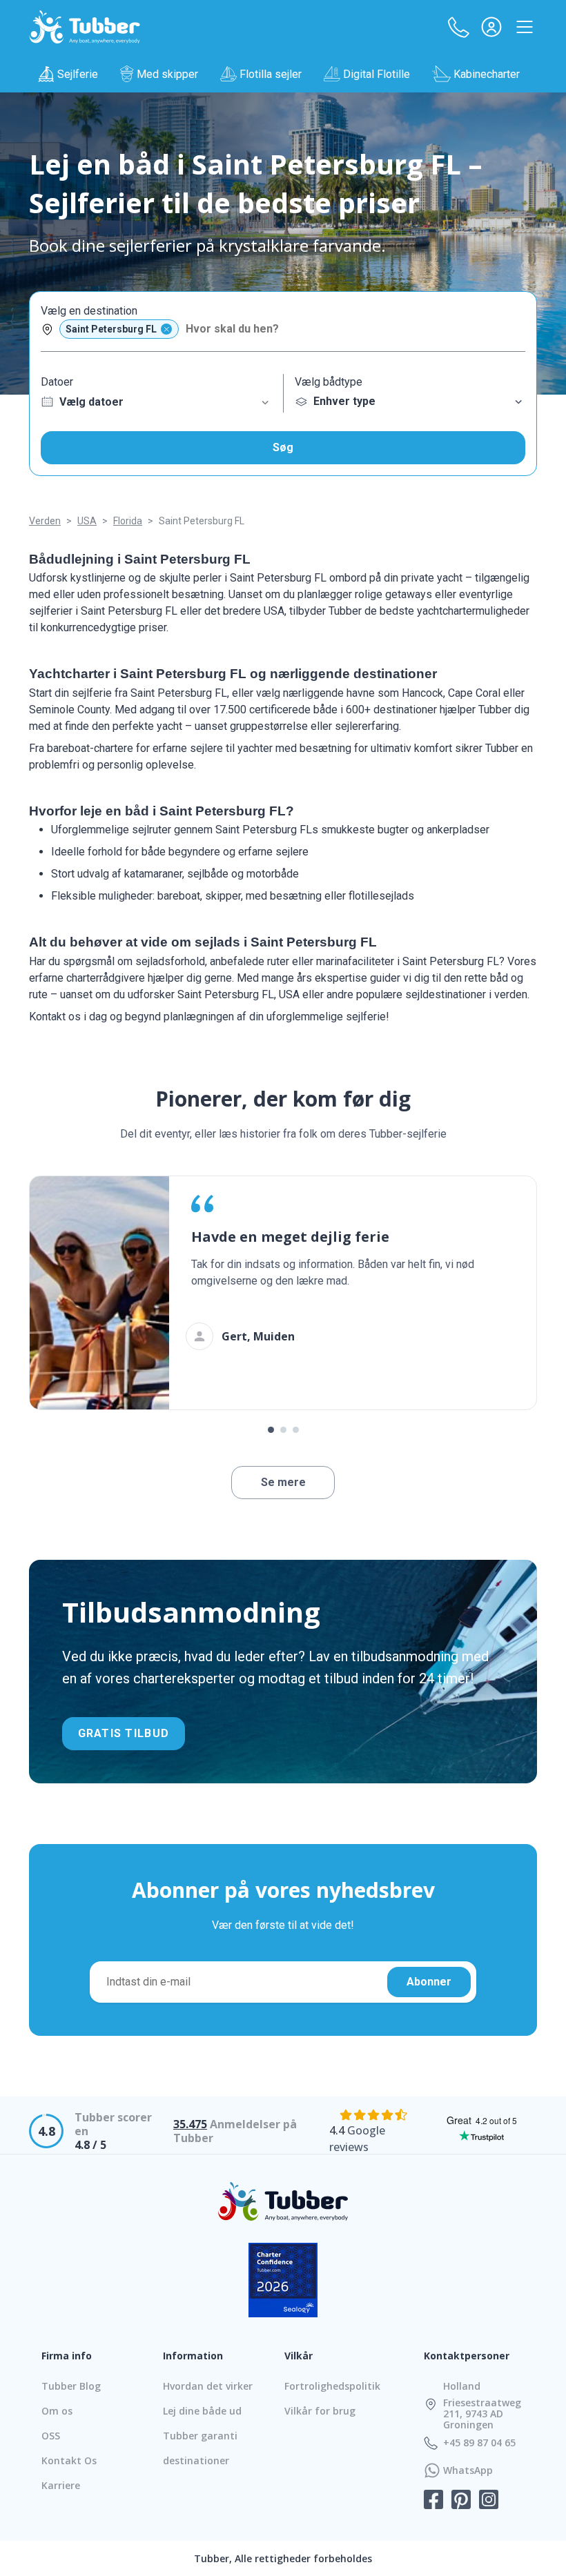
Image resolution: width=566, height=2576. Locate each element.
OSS (51, 2436)
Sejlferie (78, 74)
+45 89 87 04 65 (479, 2443)
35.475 (190, 2124)
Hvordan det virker (208, 2386)
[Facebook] (433, 2501)
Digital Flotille (377, 74)
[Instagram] (489, 2501)
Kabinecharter (487, 74)
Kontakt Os (69, 2460)
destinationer (196, 2460)
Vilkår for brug (320, 2411)
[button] (458, 27)
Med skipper (167, 74)
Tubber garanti (200, 2436)
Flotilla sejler (271, 74)
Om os (57, 2411)
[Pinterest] (461, 2501)
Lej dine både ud (202, 2411)
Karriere (61, 2485)
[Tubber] (85, 27)
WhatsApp (468, 2470)
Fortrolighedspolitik (332, 2386)
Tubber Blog (71, 2386)
